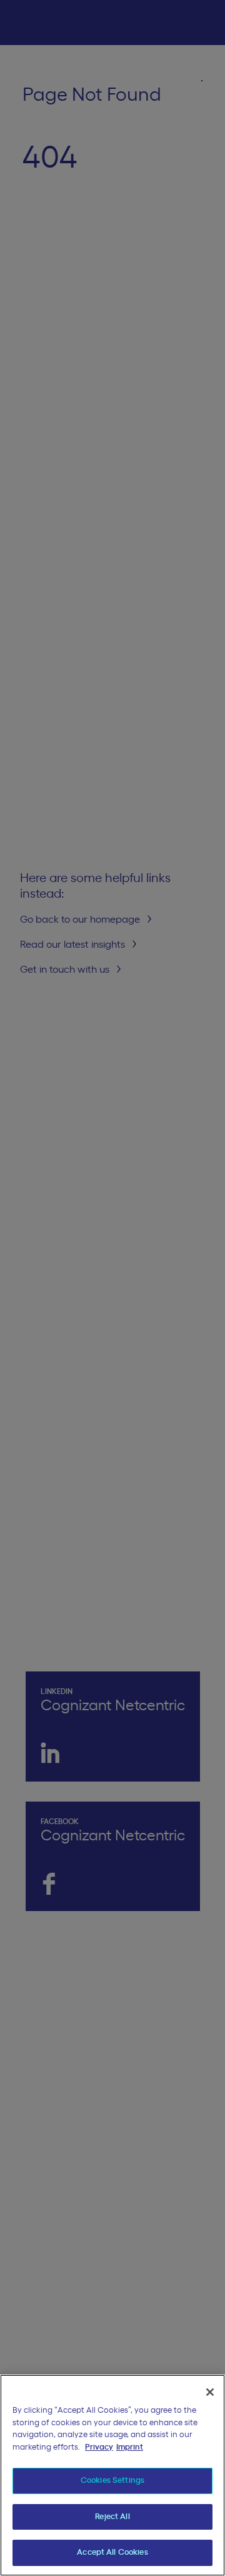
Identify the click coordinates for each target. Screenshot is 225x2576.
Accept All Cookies (112, 2553)
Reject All (112, 2517)
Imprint (130, 2447)
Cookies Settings (112, 2481)
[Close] (210, 2392)
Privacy (99, 2447)
